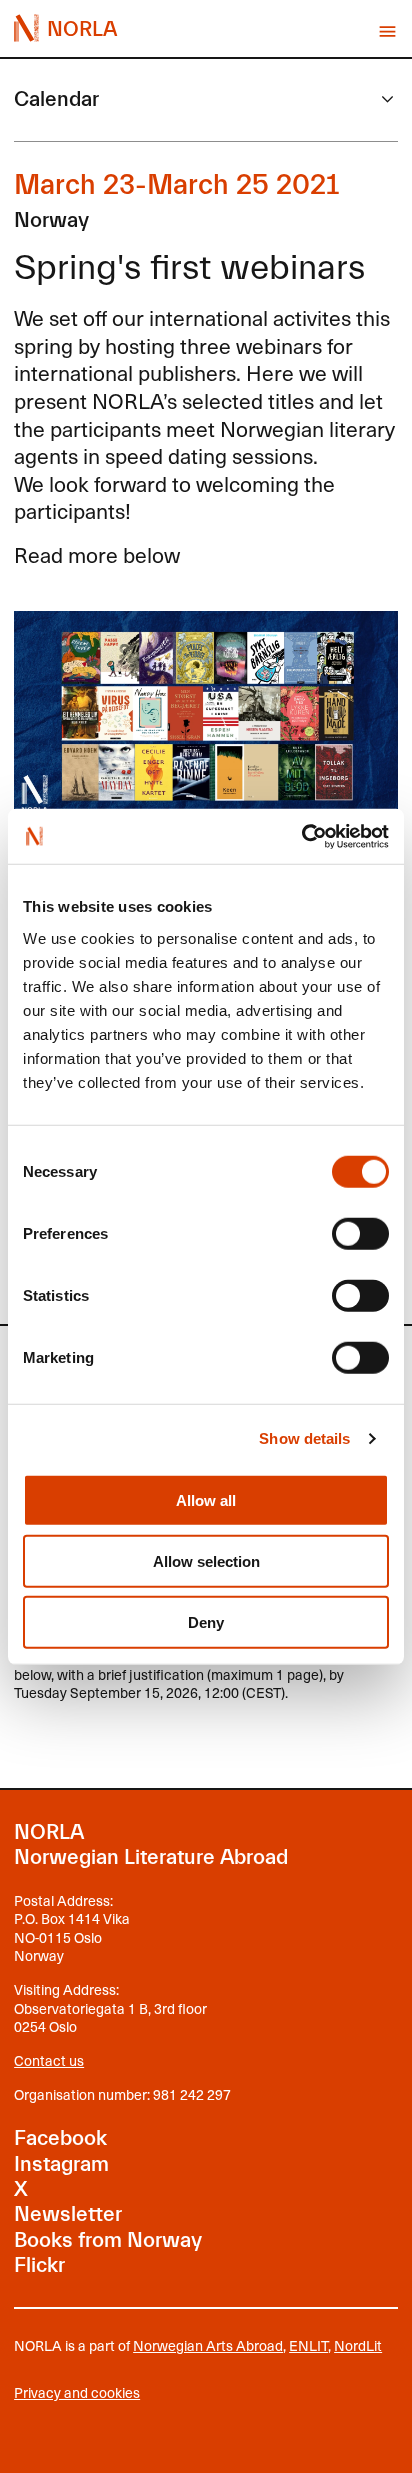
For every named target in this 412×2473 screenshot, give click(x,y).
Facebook (60, 2138)
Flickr (39, 2265)
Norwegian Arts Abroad (208, 2345)
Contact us (49, 2060)
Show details (304, 1438)
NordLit (358, 2345)
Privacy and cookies (77, 2393)
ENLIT (308, 2345)
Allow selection (206, 1560)
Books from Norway (108, 2240)
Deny (206, 1621)
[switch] (360, 1233)
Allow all (206, 1499)
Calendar (56, 99)
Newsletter (68, 2214)
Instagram (61, 2164)
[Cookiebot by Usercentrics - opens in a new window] (301, 836)
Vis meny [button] (387, 31)
